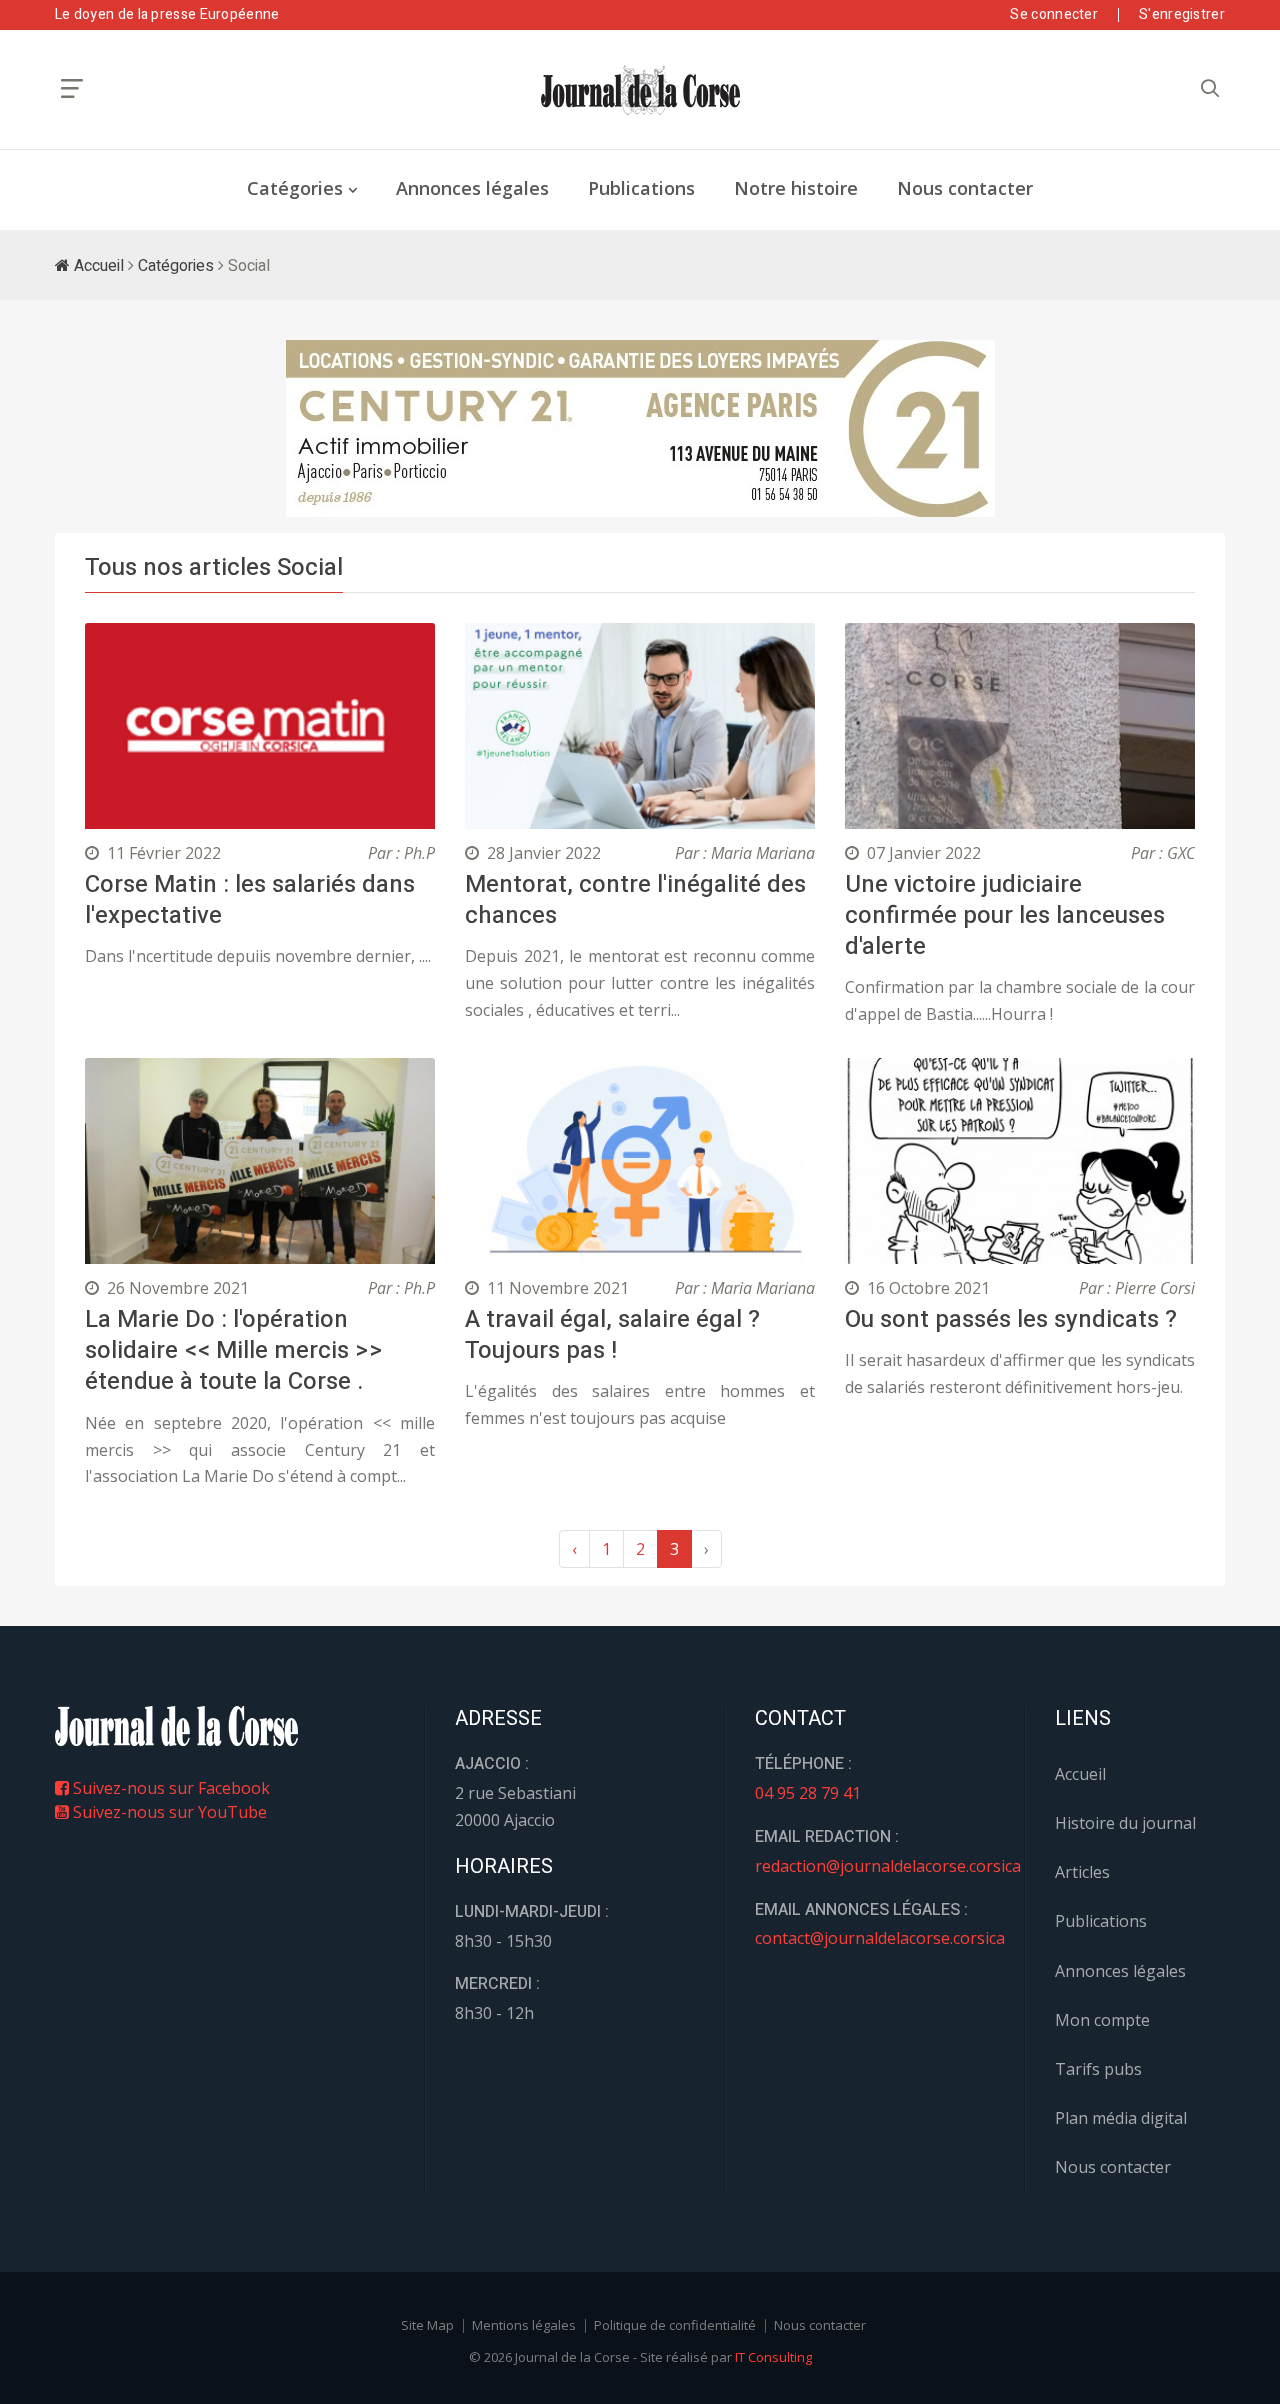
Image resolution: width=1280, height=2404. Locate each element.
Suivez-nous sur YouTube (168, 1812)
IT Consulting (773, 2357)
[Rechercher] (1210, 88)
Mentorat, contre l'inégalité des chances (635, 900)
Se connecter (1054, 14)
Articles (1082, 1872)
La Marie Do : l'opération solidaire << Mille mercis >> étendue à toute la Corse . (234, 1350)
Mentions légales (524, 2325)
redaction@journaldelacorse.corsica (888, 1866)
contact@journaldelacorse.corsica (880, 1938)
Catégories (295, 188)
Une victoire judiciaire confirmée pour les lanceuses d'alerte (1005, 915)
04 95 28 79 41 (808, 1793)
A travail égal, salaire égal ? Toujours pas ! (612, 1335)
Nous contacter (965, 188)
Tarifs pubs (1098, 2069)
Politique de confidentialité (675, 2325)
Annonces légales (472, 188)
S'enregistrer (1182, 14)
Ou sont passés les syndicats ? (1011, 1319)
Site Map (427, 2325)
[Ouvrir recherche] (72, 88)
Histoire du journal (1125, 1823)
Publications (641, 188)
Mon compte (1102, 2020)
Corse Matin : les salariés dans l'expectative (250, 900)
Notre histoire (796, 188)
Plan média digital (1121, 2118)
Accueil (97, 266)
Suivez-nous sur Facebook (169, 1788)
